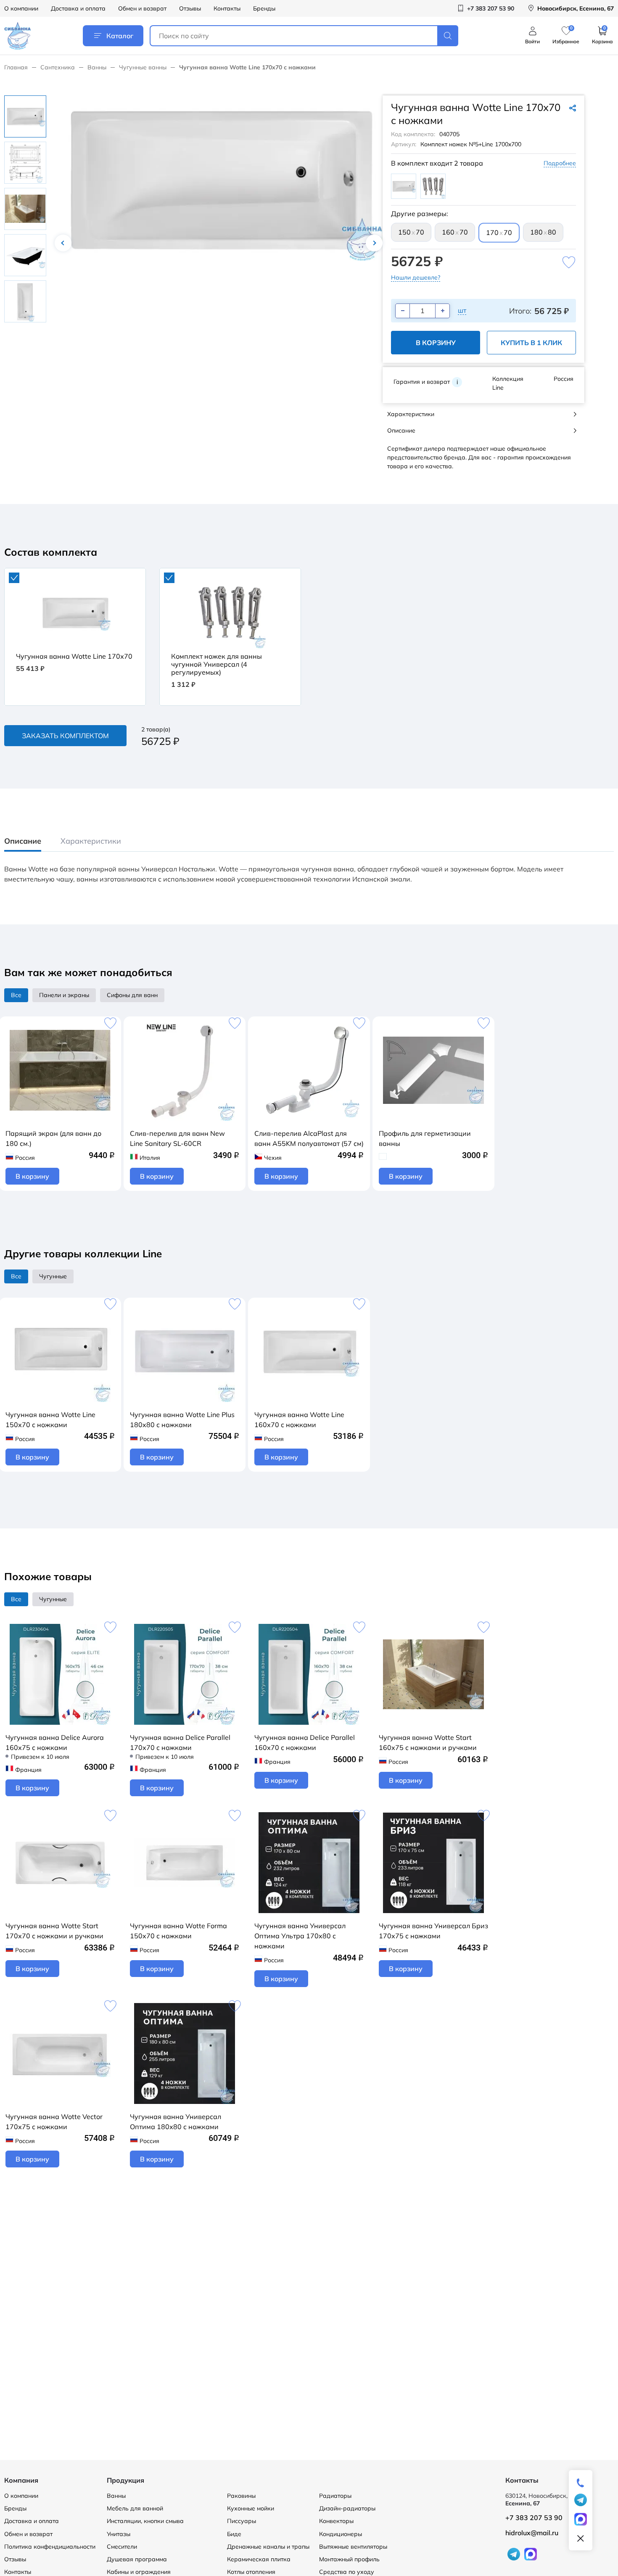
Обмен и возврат (142, 8)
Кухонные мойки (251, 2508)
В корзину (436, 343)
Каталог (120, 36)
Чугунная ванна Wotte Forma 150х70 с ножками (178, 1931)
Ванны (97, 67)
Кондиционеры (341, 2534)
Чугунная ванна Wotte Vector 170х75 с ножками (54, 2122)
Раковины (241, 2496)
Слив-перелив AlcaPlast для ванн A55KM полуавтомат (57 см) (309, 1138)
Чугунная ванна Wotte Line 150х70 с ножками (50, 1420)
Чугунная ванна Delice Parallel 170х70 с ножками (180, 1742)
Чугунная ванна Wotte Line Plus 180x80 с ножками (182, 1420)
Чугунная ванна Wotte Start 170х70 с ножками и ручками (54, 1931)
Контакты (227, 8)
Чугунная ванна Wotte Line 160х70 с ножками (299, 1420)
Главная (16, 67)
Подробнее (560, 163)
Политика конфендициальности (50, 2547)
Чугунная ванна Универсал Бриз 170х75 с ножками (433, 1931)
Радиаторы (335, 2496)
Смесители (122, 2547)
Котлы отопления (251, 2572)
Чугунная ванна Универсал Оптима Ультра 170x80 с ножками (300, 1936)
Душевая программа (137, 2559)
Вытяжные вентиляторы (353, 2547)
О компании (21, 8)
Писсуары (242, 2521)
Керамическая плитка (259, 2559)
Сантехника (58, 67)
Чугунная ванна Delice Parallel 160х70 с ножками (305, 1742)
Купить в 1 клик (531, 343)
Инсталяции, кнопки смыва (145, 2521)
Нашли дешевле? (416, 277)
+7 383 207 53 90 (534, 2518)
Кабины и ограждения (139, 2572)
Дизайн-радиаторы (347, 2508)
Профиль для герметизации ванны (425, 1138)
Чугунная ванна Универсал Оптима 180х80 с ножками (176, 2122)
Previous (63, 243)
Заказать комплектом (65, 736)
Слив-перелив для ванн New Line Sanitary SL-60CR (177, 1138)
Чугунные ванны (143, 67)
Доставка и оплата (78, 8)
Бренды (264, 8)
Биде (234, 2534)
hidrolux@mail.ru (532, 2533)
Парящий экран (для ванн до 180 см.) (53, 1138)
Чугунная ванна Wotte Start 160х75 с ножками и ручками (428, 1742)
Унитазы (119, 2534)
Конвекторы (336, 2521)
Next (374, 243)
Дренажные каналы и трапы (268, 2547)
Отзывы (190, 8)
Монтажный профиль (349, 2559)
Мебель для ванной (135, 2508)
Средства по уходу (347, 2572)
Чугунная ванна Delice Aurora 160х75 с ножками (55, 1742)
